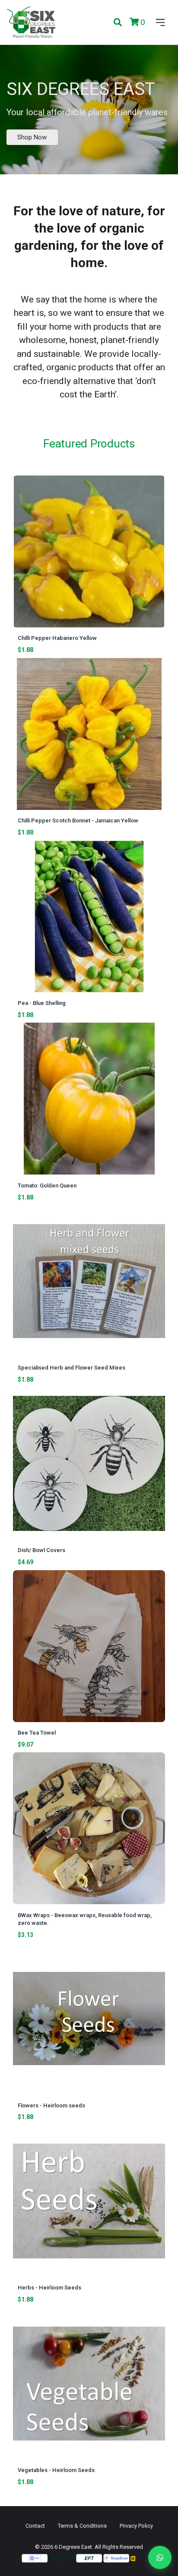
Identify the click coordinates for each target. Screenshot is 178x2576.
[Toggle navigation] (159, 22)
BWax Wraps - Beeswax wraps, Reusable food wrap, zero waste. (85, 1919)
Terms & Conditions (82, 2526)
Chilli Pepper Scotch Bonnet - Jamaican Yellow (78, 820)
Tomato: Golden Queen (47, 1186)
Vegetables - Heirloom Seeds (56, 2470)
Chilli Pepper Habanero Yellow (57, 638)
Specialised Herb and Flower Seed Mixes (72, 1368)
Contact (35, 2526)
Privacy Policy (136, 2526)
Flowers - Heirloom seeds (51, 2105)
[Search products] (118, 23)
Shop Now (32, 137)
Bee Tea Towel (37, 1733)
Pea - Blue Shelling (42, 1003)
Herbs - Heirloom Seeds (49, 2288)
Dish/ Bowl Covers (41, 1550)
